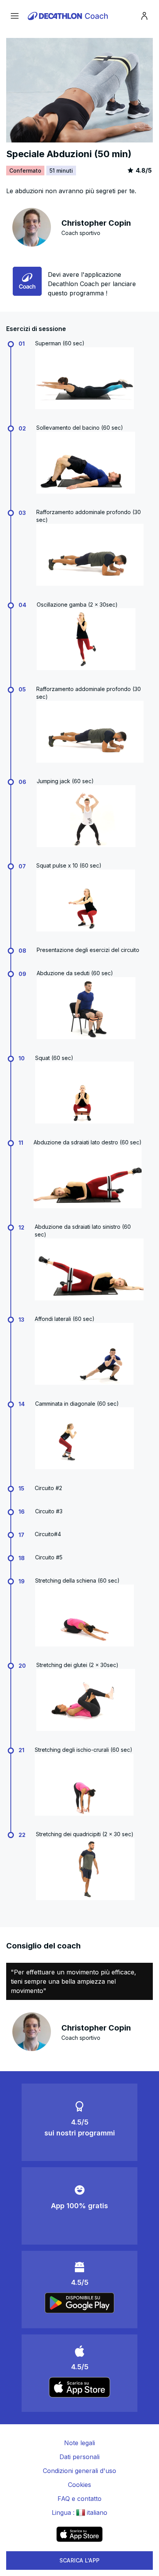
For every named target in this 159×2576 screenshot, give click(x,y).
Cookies (79, 2485)
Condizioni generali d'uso (79, 2471)
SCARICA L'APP (80, 2560)
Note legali (79, 2443)
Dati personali (79, 2457)
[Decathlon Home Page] (69, 16)
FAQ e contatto (79, 2499)
